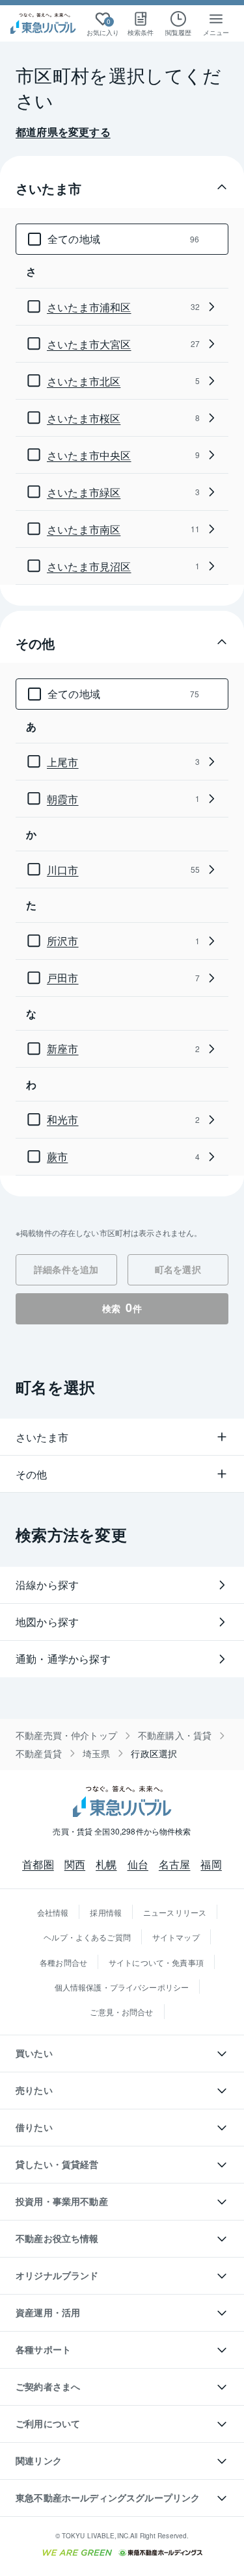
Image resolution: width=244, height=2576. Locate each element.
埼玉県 (97, 1754)
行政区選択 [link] (154, 1754)
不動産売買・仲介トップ (66, 1735)
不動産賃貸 (39, 1754)
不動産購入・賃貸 (175, 1735)
